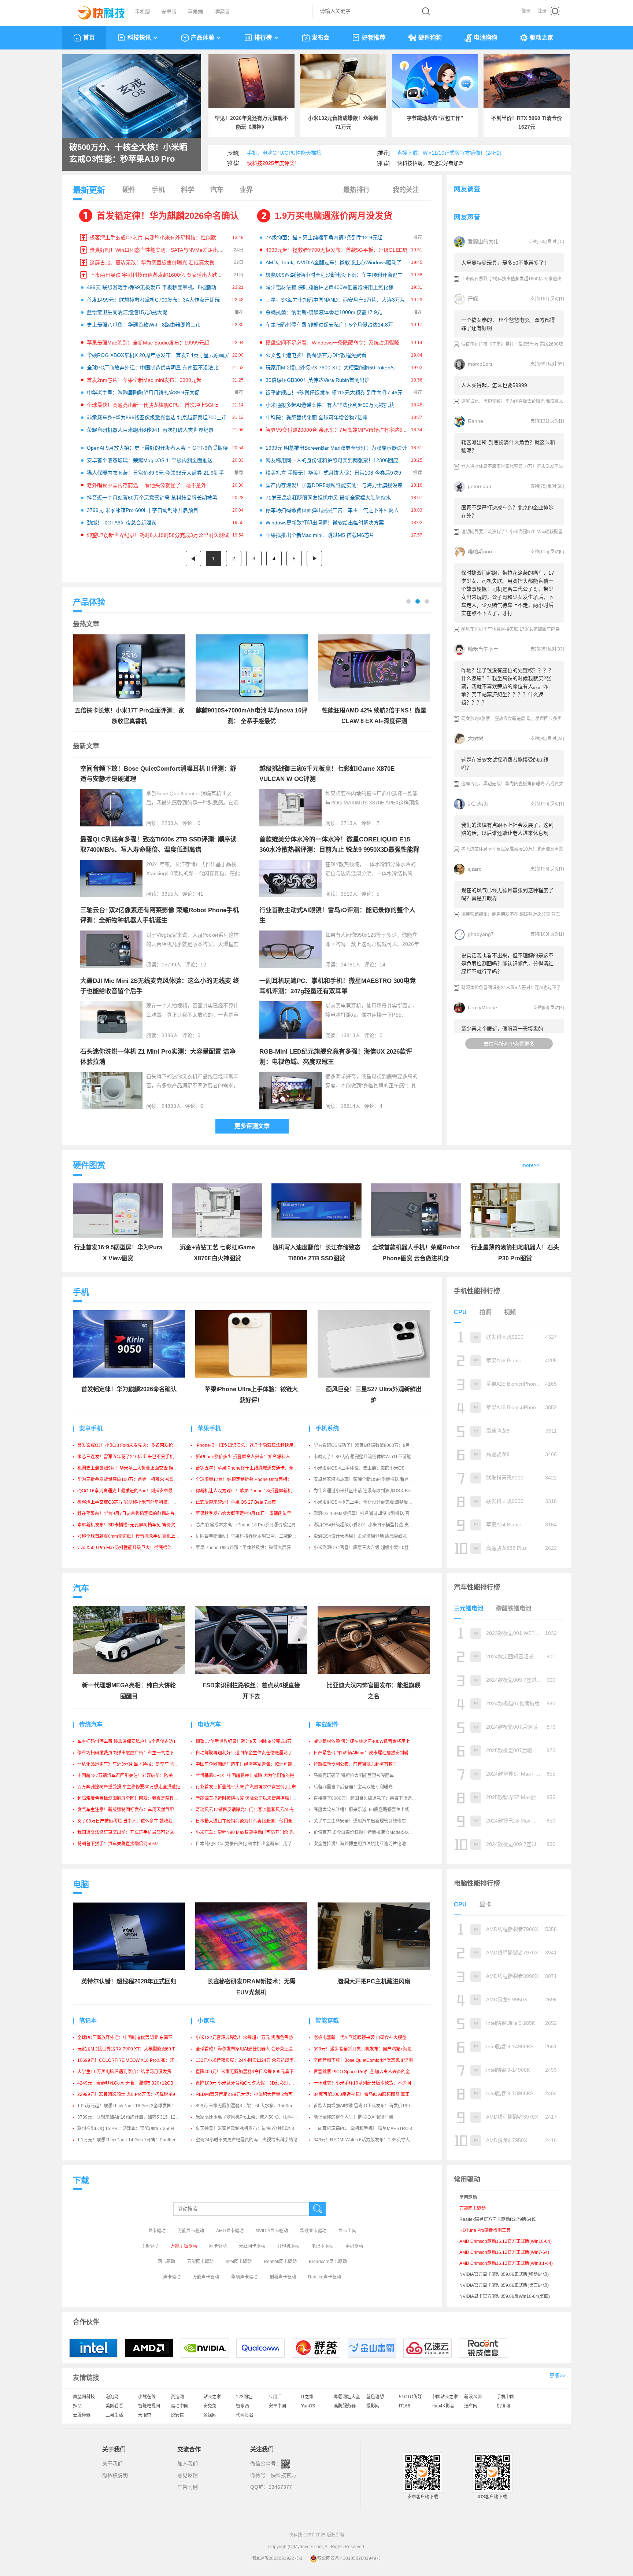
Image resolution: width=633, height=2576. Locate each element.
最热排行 (356, 190)
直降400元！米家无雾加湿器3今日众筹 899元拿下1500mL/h (255, 2072)
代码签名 (245, 2415)
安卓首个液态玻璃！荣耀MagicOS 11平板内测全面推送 (150, 460)
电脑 (81, 1884)
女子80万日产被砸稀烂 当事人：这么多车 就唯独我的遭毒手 (136, 1821)
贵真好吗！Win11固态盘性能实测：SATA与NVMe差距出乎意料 (162, 250)
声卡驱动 (172, 2277)
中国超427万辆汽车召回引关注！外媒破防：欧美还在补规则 (136, 1776)
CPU (460, 1312)
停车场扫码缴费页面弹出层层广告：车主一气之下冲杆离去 (332, 510)
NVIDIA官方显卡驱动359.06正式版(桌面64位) (504, 2285)
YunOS (308, 2406)
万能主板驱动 (184, 2246)
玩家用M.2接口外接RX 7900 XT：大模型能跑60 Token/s (330, 368)
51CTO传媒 (410, 2397)
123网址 (244, 2397)
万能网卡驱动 (200, 2262)
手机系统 (327, 1428)
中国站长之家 (445, 2397)
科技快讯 (139, 38)
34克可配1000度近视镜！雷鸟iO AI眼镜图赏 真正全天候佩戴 (373, 2094)
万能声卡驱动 (206, 2277)
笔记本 (88, 2021)
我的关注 (406, 190)
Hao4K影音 (443, 2406)
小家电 (206, 2021)
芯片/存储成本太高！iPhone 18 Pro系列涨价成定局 (246, 1525)
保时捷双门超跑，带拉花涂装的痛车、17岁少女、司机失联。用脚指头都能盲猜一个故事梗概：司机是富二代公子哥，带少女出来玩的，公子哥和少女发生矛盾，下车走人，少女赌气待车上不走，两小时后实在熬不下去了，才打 (508, 593)
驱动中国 (179, 2406)
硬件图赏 (89, 1165)
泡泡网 (112, 2397)
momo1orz (480, 364)
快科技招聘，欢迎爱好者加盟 (430, 163)
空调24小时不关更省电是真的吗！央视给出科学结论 (247, 2140)
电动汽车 (209, 1724)
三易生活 (114, 2415)
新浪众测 (473, 2397)
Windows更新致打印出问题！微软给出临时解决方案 (325, 523)
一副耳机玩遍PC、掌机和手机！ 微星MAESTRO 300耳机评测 (374, 2129)
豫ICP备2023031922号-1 (277, 2558)
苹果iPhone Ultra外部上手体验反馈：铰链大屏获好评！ (250, 1548)
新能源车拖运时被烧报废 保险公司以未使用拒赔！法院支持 (253, 1798)
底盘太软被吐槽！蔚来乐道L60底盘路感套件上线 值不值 (369, 1810)
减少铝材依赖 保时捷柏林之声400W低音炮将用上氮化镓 (330, 287)
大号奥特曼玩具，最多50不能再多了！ (505, 263)
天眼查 (145, 2415)
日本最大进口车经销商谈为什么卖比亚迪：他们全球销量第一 (255, 1821)
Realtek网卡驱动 (280, 2262)
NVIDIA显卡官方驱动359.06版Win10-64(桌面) (505, 2296)
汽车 (217, 190)
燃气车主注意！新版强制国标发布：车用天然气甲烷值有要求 (137, 1810)
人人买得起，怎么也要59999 (494, 385)
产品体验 (203, 38)
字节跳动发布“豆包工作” (435, 118)
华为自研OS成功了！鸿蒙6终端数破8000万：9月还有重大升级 (375, 1445)
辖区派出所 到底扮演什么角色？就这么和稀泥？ (508, 446)
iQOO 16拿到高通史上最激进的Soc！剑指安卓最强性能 (132, 1491)
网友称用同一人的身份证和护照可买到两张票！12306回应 (332, 460)
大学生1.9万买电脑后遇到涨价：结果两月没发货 (124, 2072)
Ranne (475, 421)
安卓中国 (277, 2406)
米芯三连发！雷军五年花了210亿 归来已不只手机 (126, 1457)
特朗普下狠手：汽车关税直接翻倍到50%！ (119, 1844)
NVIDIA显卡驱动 (272, 2231)
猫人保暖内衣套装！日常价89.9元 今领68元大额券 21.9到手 (155, 473)
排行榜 (263, 38)
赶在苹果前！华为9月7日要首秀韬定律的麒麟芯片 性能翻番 (135, 1514)
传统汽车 (91, 1724)
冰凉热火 (478, 804)
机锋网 (503, 2406)
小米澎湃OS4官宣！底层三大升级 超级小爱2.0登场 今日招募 (373, 1548)
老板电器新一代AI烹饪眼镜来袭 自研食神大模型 (360, 2038)
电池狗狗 (485, 38)
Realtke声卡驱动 (325, 2277)
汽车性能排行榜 (477, 1587)
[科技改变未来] (96, 11)
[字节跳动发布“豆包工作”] (435, 81)
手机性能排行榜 (477, 1291)
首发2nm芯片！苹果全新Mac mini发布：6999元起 (144, 380)
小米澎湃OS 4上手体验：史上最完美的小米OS (359, 1468)
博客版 (222, 12)
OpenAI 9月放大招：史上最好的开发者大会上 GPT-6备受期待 (157, 448)
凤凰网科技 (84, 2397)
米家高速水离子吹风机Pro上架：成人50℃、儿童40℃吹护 (253, 2117)
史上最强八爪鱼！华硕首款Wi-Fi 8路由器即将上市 (144, 325)
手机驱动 (354, 2246)
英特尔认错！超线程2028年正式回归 (129, 1981)
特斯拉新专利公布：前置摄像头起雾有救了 (355, 1764)
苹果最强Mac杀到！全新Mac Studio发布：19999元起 (148, 343)
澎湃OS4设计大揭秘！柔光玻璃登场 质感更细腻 (360, 1536)
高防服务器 (345, 2406)
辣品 (77, 2406)
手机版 (142, 12)
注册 (542, 11)
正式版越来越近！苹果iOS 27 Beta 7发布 (236, 1502)
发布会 (321, 38)
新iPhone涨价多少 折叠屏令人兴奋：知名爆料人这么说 (249, 1457)
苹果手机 (209, 1428)
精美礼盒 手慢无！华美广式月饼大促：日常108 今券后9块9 (333, 473)
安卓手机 (91, 1428)
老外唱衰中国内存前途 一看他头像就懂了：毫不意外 (147, 485)
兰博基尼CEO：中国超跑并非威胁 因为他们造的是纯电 (249, 1776)
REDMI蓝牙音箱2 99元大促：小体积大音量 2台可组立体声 (253, 2094)
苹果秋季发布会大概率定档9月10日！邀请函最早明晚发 (250, 1514)
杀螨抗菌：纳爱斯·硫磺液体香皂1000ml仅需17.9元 (324, 312)
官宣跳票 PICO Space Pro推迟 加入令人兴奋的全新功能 (368, 2072)
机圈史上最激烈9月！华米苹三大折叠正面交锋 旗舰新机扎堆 (136, 1468)
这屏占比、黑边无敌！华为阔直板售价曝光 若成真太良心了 (157, 262)
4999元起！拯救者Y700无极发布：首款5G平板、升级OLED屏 (337, 250)
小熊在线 (147, 2397)
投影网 (373, 2406)
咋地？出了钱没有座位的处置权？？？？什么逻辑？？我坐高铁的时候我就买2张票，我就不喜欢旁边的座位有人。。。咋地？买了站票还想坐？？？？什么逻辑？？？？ (507, 686)
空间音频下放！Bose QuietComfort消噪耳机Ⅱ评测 (363, 2060)
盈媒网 (210, 2415)
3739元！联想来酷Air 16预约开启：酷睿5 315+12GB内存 (134, 2117)
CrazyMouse (482, 1007)
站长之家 (212, 2397)
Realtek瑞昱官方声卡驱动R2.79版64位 (498, 2219)
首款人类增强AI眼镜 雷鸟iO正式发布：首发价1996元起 (367, 2106)
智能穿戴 (327, 2021)
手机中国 (506, 2397)
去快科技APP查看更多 (509, 1044)
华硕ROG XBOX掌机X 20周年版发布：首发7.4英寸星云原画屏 (158, 355)
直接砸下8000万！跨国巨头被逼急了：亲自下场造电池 (367, 1798)
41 (200, 894)
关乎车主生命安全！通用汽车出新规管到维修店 (360, 1821)
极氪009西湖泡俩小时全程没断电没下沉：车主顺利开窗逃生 (334, 275)
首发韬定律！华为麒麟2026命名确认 (168, 216)
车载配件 (327, 1724)
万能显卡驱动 (191, 2231)
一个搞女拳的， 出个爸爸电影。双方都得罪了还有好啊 (508, 324)
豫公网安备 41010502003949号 (349, 2558)
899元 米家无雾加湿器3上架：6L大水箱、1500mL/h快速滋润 (256, 2106)
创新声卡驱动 (283, 2277)
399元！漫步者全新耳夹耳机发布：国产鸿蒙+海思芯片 (367, 2049)
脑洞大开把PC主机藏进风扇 (374, 1981)
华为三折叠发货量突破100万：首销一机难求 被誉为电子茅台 (137, 1479)
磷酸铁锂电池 (514, 1608)
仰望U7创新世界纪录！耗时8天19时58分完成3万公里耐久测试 (158, 535)
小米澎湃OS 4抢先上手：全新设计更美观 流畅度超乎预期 (370, 1502)
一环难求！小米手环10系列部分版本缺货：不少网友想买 (369, 2083)
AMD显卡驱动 (230, 2231)
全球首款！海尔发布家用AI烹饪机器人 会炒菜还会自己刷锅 (253, 2049)
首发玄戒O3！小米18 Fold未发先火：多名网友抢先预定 (132, 1445)
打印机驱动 (288, 2246)
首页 (89, 38)
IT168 (405, 2406)
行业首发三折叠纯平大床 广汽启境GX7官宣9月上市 (246, 1787)
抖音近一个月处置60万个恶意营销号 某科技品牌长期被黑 (152, 498)
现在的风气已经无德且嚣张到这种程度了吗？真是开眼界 (507, 894)
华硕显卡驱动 (313, 2231)
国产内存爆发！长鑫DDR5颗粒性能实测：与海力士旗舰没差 (334, 485)
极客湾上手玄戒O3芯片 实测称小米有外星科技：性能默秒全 (158, 237)
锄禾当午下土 (483, 649)
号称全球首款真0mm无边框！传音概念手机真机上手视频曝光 (137, 1536)
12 (203, 965)
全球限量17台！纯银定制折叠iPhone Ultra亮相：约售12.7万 (255, 1479)
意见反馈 (188, 2475)
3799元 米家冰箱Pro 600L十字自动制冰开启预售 (142, 510)
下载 (81, 2180)
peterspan (480, 486)
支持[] (537, 242)
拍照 (485, 1312)
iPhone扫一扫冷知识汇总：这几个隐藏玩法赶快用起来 (249, 1445)
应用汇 (275, 2397)
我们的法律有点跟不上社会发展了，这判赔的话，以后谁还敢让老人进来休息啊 (507, 829)
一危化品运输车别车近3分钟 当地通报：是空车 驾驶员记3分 (136, 1764)
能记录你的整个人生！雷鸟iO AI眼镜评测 (353, 2117)
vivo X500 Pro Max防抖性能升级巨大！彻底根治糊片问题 (133, 1548)
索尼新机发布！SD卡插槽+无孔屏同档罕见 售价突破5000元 (136, 1525)
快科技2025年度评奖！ (273, 163)
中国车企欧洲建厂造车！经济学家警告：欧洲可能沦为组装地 (255, 1764)
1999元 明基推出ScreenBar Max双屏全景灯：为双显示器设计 (336, 448)
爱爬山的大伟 (483, 242)
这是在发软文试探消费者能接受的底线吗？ (505, 764)
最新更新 (89, 190)
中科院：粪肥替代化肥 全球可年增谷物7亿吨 (316, 417)
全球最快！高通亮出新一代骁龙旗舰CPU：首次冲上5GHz (153, 405)
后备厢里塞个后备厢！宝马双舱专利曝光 (353, 1787)
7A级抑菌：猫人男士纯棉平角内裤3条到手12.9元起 (324, 237)
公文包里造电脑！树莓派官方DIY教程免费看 (316, 355)
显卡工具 (347, 2231)
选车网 (471, 2406)
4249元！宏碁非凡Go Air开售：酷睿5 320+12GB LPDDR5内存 (139, 2083)
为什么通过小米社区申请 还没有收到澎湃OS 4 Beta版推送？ (373, 1491)
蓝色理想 (375, 2397)
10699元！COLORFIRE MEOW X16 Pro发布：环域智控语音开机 (141, 2060)
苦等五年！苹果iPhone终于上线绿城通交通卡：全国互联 (251, 1468)
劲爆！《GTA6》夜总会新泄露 (122, 523)
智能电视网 (149, 2406)
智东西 (243, 2406)
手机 (158, 190)
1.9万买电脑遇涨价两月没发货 (334, 216)
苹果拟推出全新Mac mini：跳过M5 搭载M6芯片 (320, 535)
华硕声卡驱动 (244, 2277)
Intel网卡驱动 (239, 2262)
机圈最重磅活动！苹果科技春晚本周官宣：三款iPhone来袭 (253, 1536)
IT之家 (307, 2397)
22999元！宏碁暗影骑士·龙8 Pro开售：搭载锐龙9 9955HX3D (138, 2094)
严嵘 (473, 299)
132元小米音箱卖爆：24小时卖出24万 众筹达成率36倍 (249, 2060)
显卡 (485, 1904)
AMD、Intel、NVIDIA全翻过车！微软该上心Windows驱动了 (334, 262)
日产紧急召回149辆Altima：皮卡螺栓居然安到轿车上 (365, 1753)
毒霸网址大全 (347, 2397)
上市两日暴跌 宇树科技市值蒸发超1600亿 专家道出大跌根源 (159, 275)
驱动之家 (541, 38)
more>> (531, 1165)
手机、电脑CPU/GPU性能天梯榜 (284, 153)
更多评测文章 (252, 1126)
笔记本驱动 (322, 2246)
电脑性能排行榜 (477, 1883)
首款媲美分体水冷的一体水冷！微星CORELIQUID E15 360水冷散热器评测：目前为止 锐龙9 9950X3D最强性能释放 (339, 850)
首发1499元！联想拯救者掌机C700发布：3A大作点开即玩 (153, 300)
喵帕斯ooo (480, 552)
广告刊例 (188, 2487)
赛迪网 (177, 2397)
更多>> (558, 2376)
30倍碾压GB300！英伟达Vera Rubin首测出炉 (318, 380)
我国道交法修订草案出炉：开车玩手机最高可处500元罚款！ (136, 1832)
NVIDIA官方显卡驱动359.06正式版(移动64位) (504, 2274)
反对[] (556, 242)
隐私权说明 (115, 2475)
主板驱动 (150, 2246)
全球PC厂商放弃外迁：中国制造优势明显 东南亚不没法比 (153, 368)
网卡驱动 (218, 2246)
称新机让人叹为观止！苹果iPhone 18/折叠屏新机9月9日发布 (255, 1491)
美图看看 (114, 2406)
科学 (188, 190)
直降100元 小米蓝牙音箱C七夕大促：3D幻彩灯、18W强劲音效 (258, 2083)
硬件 (129, 190)
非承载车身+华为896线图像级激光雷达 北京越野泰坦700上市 (157, 417)
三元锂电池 (469, 1608)
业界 (246, 190)
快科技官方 (284, 2475)
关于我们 (112, 2463)
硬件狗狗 (430, 38)
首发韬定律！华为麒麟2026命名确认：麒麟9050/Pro (130, 153)
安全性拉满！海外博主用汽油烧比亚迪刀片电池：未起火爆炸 (373, 1844)
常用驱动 (468, 2197)
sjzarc (475, 869)
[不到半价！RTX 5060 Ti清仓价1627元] (527, 81)
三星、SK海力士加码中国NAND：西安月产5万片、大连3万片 (335, 300)
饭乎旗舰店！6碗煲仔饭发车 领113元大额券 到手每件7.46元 (334, 393)
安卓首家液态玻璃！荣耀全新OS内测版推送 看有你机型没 (370, 1479)
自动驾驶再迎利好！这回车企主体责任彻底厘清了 (244, 1753)
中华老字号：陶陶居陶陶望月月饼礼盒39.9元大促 (143, 393)
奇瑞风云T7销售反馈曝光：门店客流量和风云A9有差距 (249, 1810)
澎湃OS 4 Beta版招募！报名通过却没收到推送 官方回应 (368, 1514)
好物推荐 (374, 38)
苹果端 (195, 12)
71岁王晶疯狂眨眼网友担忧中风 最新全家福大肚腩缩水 (328, 498)
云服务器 (82, 2415)
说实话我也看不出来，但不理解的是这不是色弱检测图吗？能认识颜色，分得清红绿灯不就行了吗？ (507, 963)
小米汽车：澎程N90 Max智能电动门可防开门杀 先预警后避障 (256, 1832)
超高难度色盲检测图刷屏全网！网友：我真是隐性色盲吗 (132, 1798)
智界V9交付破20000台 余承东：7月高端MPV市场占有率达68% (338, 430)
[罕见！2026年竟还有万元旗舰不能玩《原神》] (251, 81)
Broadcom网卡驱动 (328, 2262)
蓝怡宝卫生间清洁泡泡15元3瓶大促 (127, 312)
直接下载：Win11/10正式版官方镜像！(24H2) (449, 153)
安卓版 (169, 12)
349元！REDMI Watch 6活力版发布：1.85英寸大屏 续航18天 (374, 2140)
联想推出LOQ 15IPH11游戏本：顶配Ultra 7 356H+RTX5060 (136, 2129)
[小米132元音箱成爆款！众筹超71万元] (343, 81)
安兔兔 (210, 2406)
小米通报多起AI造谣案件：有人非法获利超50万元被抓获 (330, 405)
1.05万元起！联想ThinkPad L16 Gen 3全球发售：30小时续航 (138, 2106)
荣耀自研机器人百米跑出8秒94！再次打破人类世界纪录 (150, 430)
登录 (526, 11)
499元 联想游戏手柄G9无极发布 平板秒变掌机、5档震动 (151, 287)
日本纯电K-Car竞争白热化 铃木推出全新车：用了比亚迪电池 (255, 1844)
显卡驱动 (157, 2231)
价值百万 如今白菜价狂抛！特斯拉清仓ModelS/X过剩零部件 (372, 1832)
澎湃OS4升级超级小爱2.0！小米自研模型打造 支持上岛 (368, 1525)
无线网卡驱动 (252, 2246)
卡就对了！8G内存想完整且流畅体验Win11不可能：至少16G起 (375, 1457)
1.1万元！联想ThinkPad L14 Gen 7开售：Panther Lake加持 (136, 2140)
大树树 (475, 738)
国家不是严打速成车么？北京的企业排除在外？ (507, 512)
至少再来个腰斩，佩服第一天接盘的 (502, 1029)
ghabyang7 (481, 934)
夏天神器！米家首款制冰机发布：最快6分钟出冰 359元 (250, 2129)
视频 (510, 1312)
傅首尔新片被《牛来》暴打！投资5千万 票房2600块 (512, 344)
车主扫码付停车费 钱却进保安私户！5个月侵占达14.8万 (329, 325)
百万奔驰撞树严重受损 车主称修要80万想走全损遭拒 (129, 1787)
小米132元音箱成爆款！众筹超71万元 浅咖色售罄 (244, 2038)
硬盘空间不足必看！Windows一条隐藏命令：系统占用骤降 (332, 343)
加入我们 (188, 2463)
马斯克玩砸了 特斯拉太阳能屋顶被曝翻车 (354, 1776)
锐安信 (177, 2415)
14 (382, 965)
